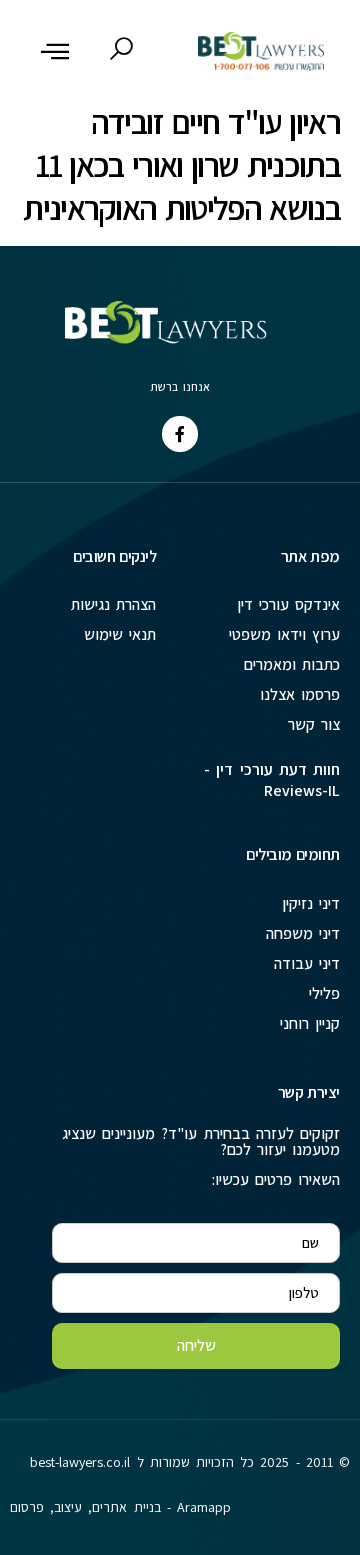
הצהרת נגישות (113, 604)
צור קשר (314, 724)
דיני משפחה (303, 933)
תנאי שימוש (120, 634)
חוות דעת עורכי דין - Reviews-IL (272, 780)
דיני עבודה (307, 963)
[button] (55, 51)
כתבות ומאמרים (292, 664)
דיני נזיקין (311, 903)
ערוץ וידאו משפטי (284, 634)
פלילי (324, 993)
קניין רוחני (310, 1023)
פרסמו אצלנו (300, 694)
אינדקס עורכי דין (288, 604)
